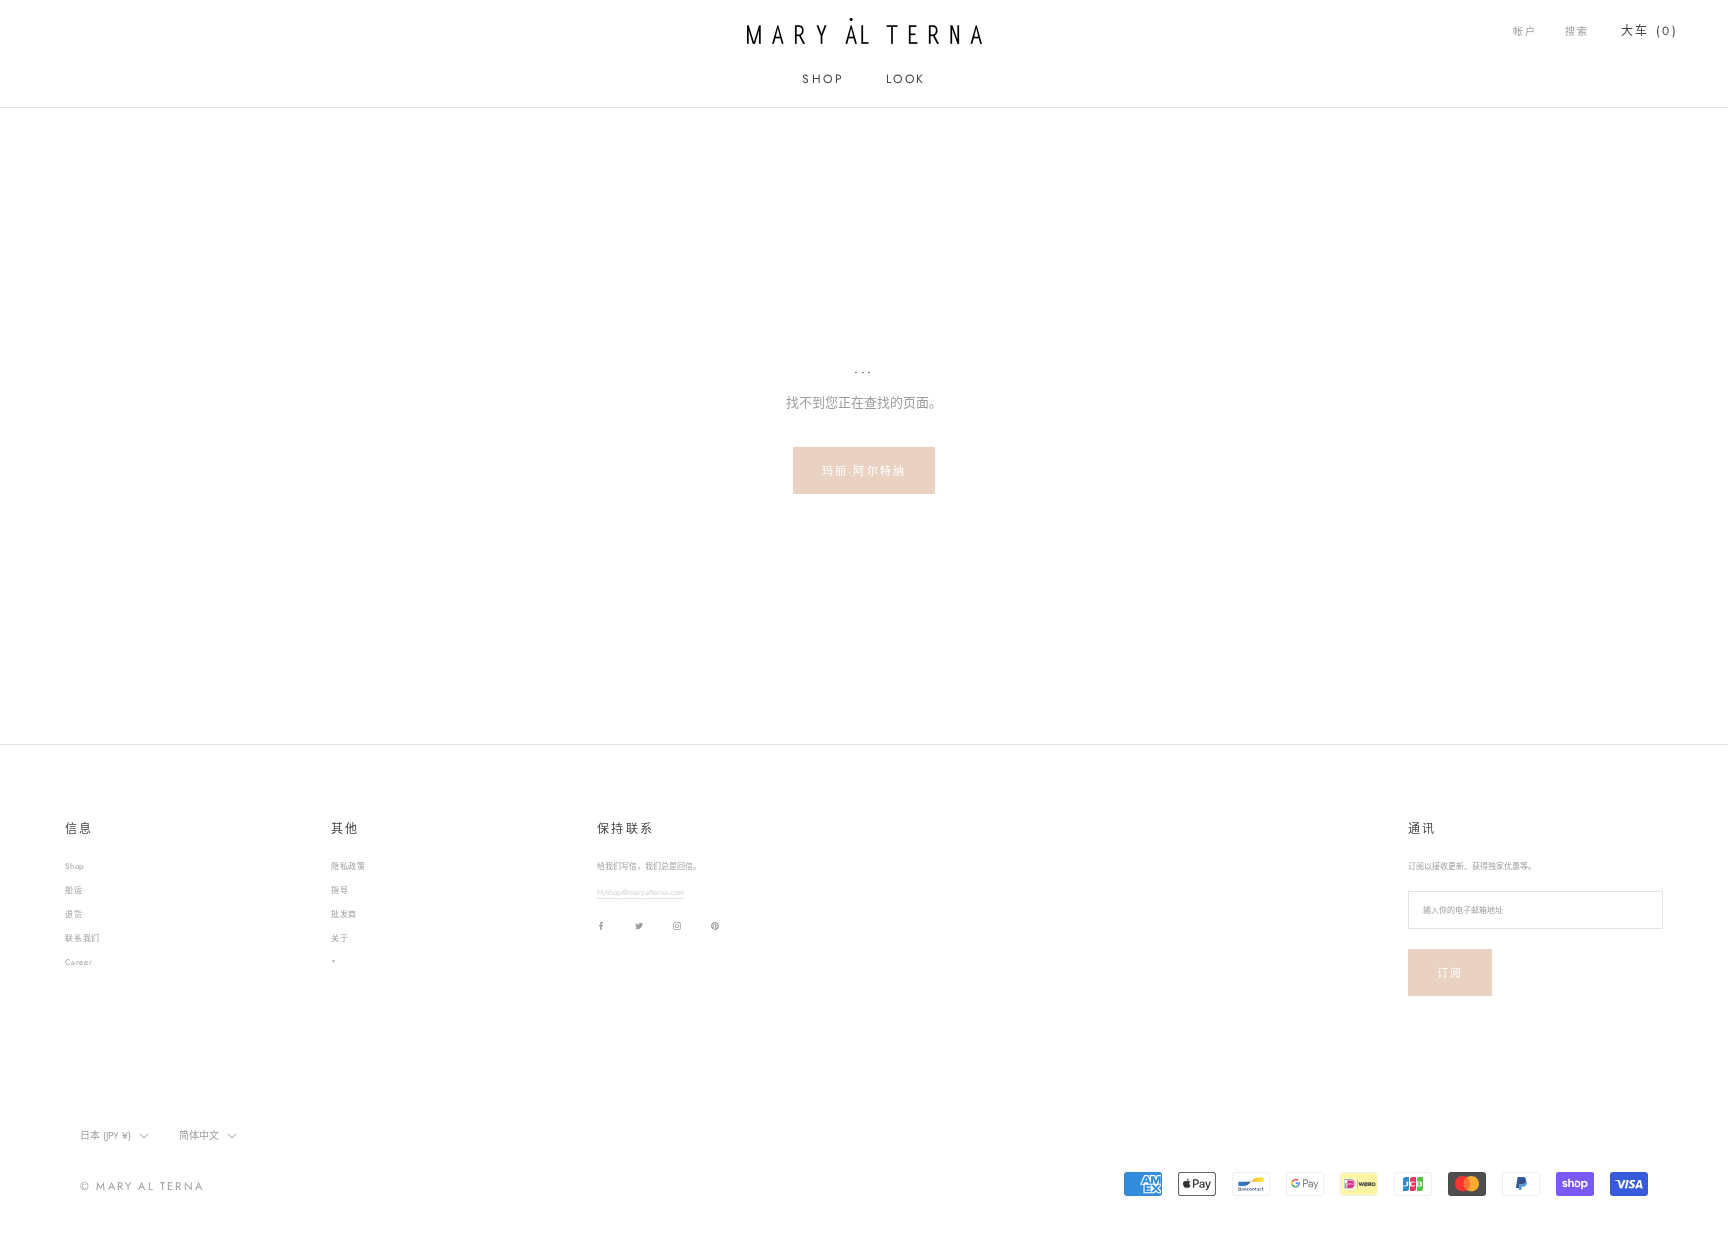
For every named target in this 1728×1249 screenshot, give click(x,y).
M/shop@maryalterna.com (640, 892)
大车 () (1649, 31)
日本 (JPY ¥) (105, 1135)
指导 (340, 890)
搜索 (1577, 31)
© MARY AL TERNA (142, 1186)
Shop (75, 866)
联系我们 (82, 938)
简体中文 (199, 1135)
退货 (74, 914)
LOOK (906, 79)
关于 (340, 938)
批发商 (344, 914)
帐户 (1525, 31)
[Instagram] (677, 925)
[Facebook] (601, 925)
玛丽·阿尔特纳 (864, 471)
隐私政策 (348, 866)
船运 (74, 890)
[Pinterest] (715, 925)
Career (79, 962)
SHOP (823, 79)
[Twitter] (639, 925)
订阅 (1450, 973)
